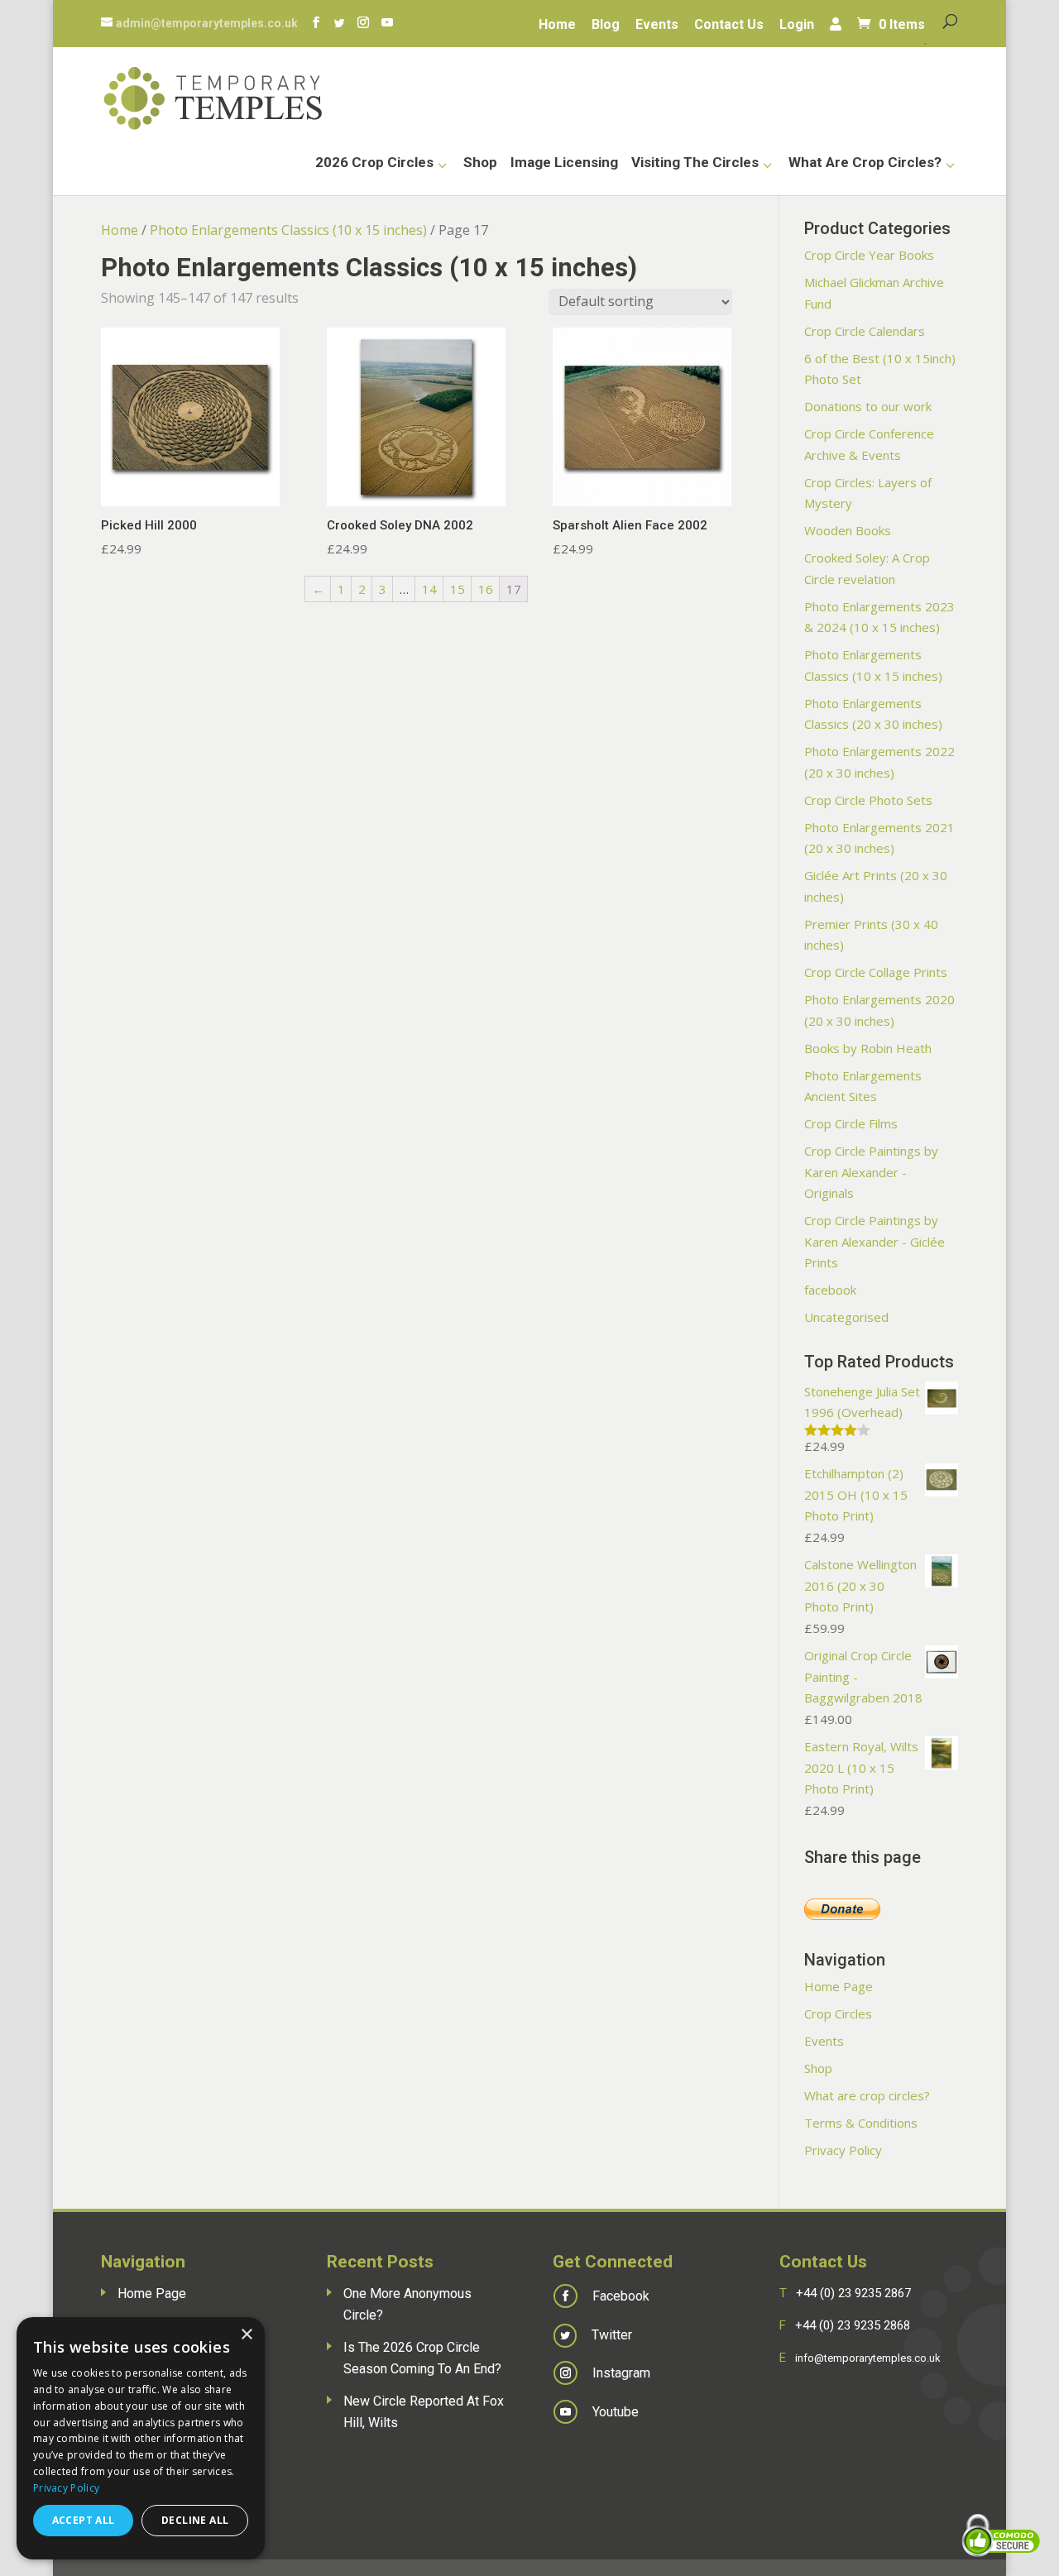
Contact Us (729, 26)
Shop (480, 163)
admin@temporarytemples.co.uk (207, 23)
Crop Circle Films (851, 1123)
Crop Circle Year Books (869, 255)
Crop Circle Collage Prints (876, 972)
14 (429, 589)
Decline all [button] (195, 2520)
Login (797, 26)
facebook (830, 1290)
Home (557, 26)
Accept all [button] (84, 2520)
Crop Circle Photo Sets (868, 800)
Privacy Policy (843, 2150)
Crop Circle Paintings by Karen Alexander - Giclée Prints (875, 1241)
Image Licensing (564, 163)
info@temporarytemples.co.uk (868, 2358)
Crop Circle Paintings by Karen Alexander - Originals (871, 1172)
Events (657, 26)
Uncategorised (846, 1317)
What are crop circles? (865, 163)
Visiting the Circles (695, 163)
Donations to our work (868, 406)
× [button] (246, 2335)
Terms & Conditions (861, 2123)
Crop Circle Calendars (865, 331)
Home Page (839, 1986)
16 (486, 589)
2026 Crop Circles (374, 163)
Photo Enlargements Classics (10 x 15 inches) (288, 230)
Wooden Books (848, 530)
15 (458, 589)
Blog (606, 26)
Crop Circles (838, 2013)
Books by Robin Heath (868, 1048)
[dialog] (141, 2438)
